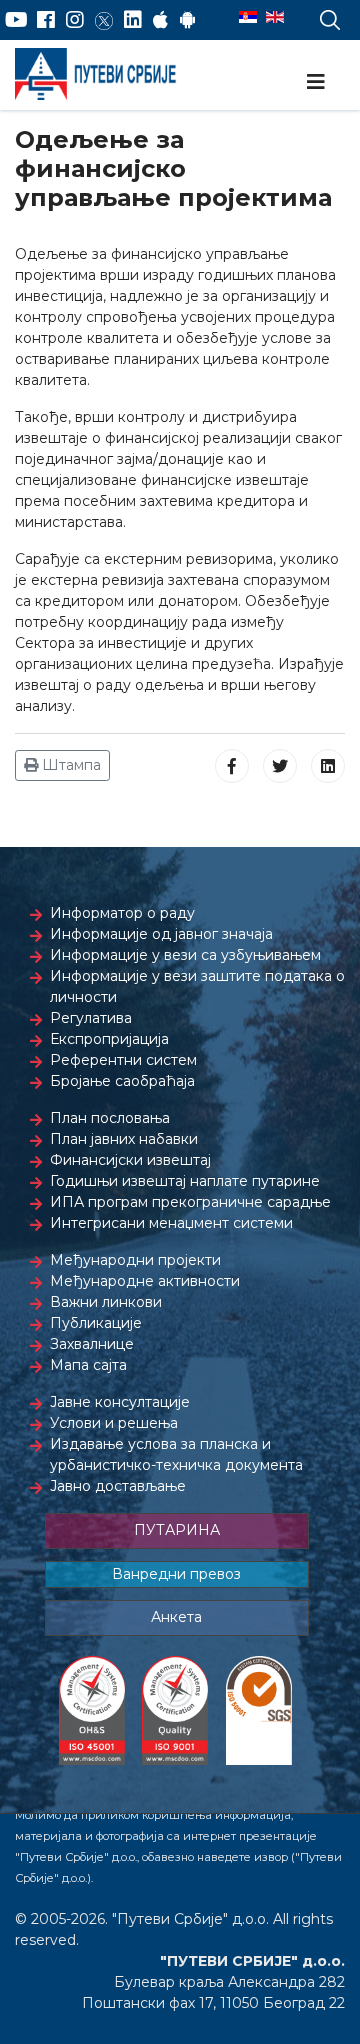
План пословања (110, 1118)
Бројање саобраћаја (122, 1081)
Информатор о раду (122, 913)
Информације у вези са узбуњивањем (185, 955)
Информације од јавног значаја (161, 934)
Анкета (176, 1617)
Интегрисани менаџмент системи (171, 1223)
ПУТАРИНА (177, 1530)
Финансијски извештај (130, 1160)
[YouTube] (16, 20)
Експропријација (109, 1039)
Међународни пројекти (135, 1260)
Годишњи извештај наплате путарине (185, 1181)
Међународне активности (145, 1281)
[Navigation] (316, 82)
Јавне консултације (120, 1402)
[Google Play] (188, 20)
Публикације (96, 1323)
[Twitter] (104, 20)
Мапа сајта (88, 1365)
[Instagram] (75, 20)
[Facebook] (46, 20)
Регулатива (91, 1018)
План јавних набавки (124, 1139)
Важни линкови (106, 1302)
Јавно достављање (118, 1486)
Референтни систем (123, 1060)
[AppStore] (160, 20)
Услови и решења (114, 1423)
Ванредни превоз (176, 1574)
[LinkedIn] (133, 20)
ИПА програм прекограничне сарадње (190, 1202)
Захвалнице (92, 1344)
